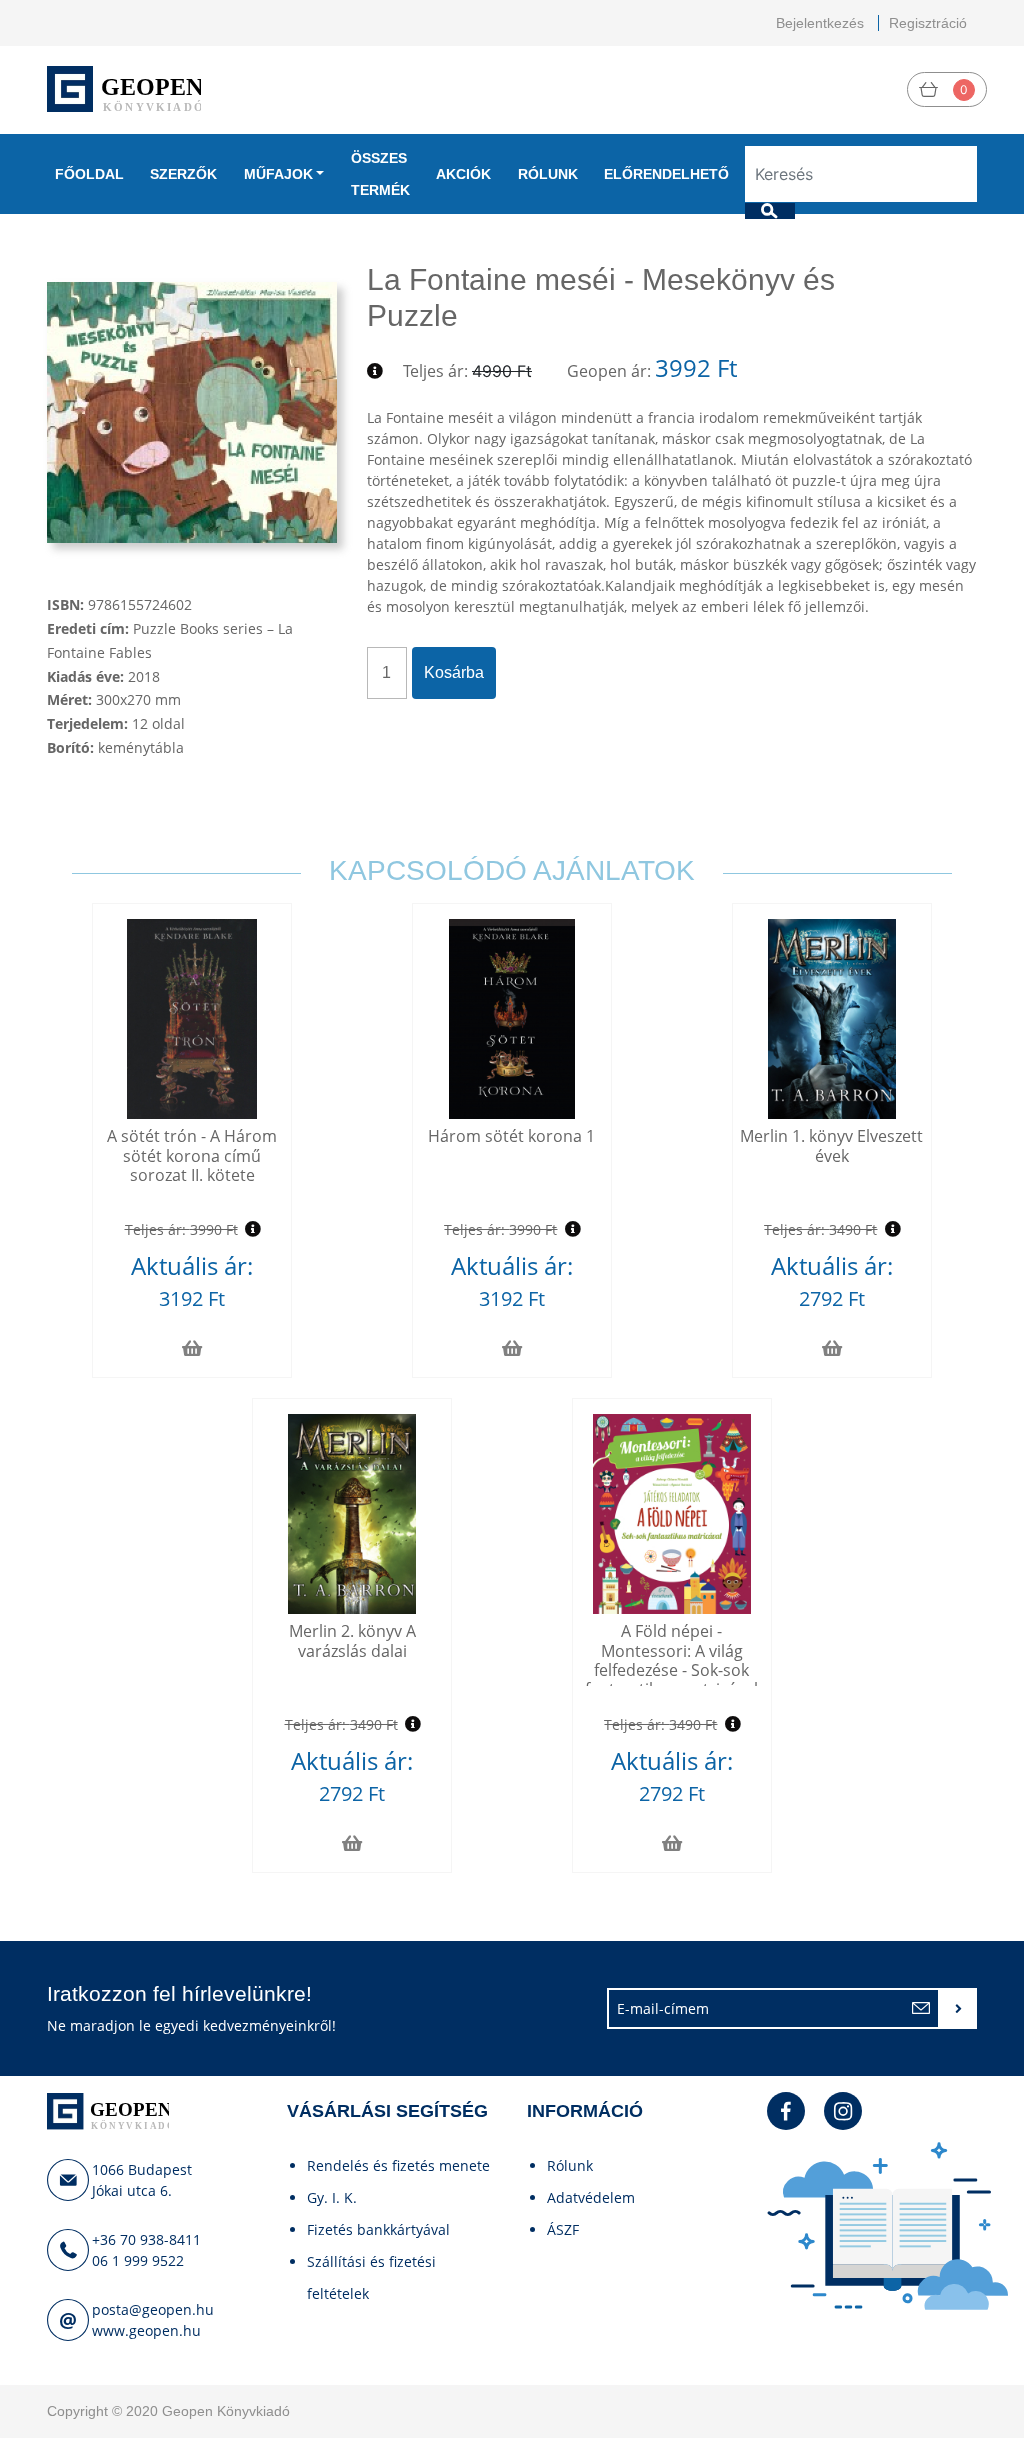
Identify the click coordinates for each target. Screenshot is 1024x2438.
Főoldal (89, 174)
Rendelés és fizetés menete (398, 2165)
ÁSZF (563, 2229)
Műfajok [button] (278, 174)
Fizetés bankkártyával (378, 2229)
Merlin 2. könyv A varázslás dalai (352, 1640)
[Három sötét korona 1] (512, 1019)
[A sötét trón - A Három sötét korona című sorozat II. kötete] (192, 1019)
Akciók (463, 174)
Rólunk (548, 174)
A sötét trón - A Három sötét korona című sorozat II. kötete (192, 1155)
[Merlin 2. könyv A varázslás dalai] (352, 1514)
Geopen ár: (609, 371)
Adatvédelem (591, 2197)
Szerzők (183, 174)
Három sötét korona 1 (511, 1136)
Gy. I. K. (332, 2197)
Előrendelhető (666, 174)
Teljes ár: (435, 371)
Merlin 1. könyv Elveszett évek (831, 1145)
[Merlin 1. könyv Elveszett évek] (832, 1019)
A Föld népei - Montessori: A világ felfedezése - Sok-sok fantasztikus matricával (671, 1660)
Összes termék (380, 174)
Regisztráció (928, 23)
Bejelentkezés (820, 23)
